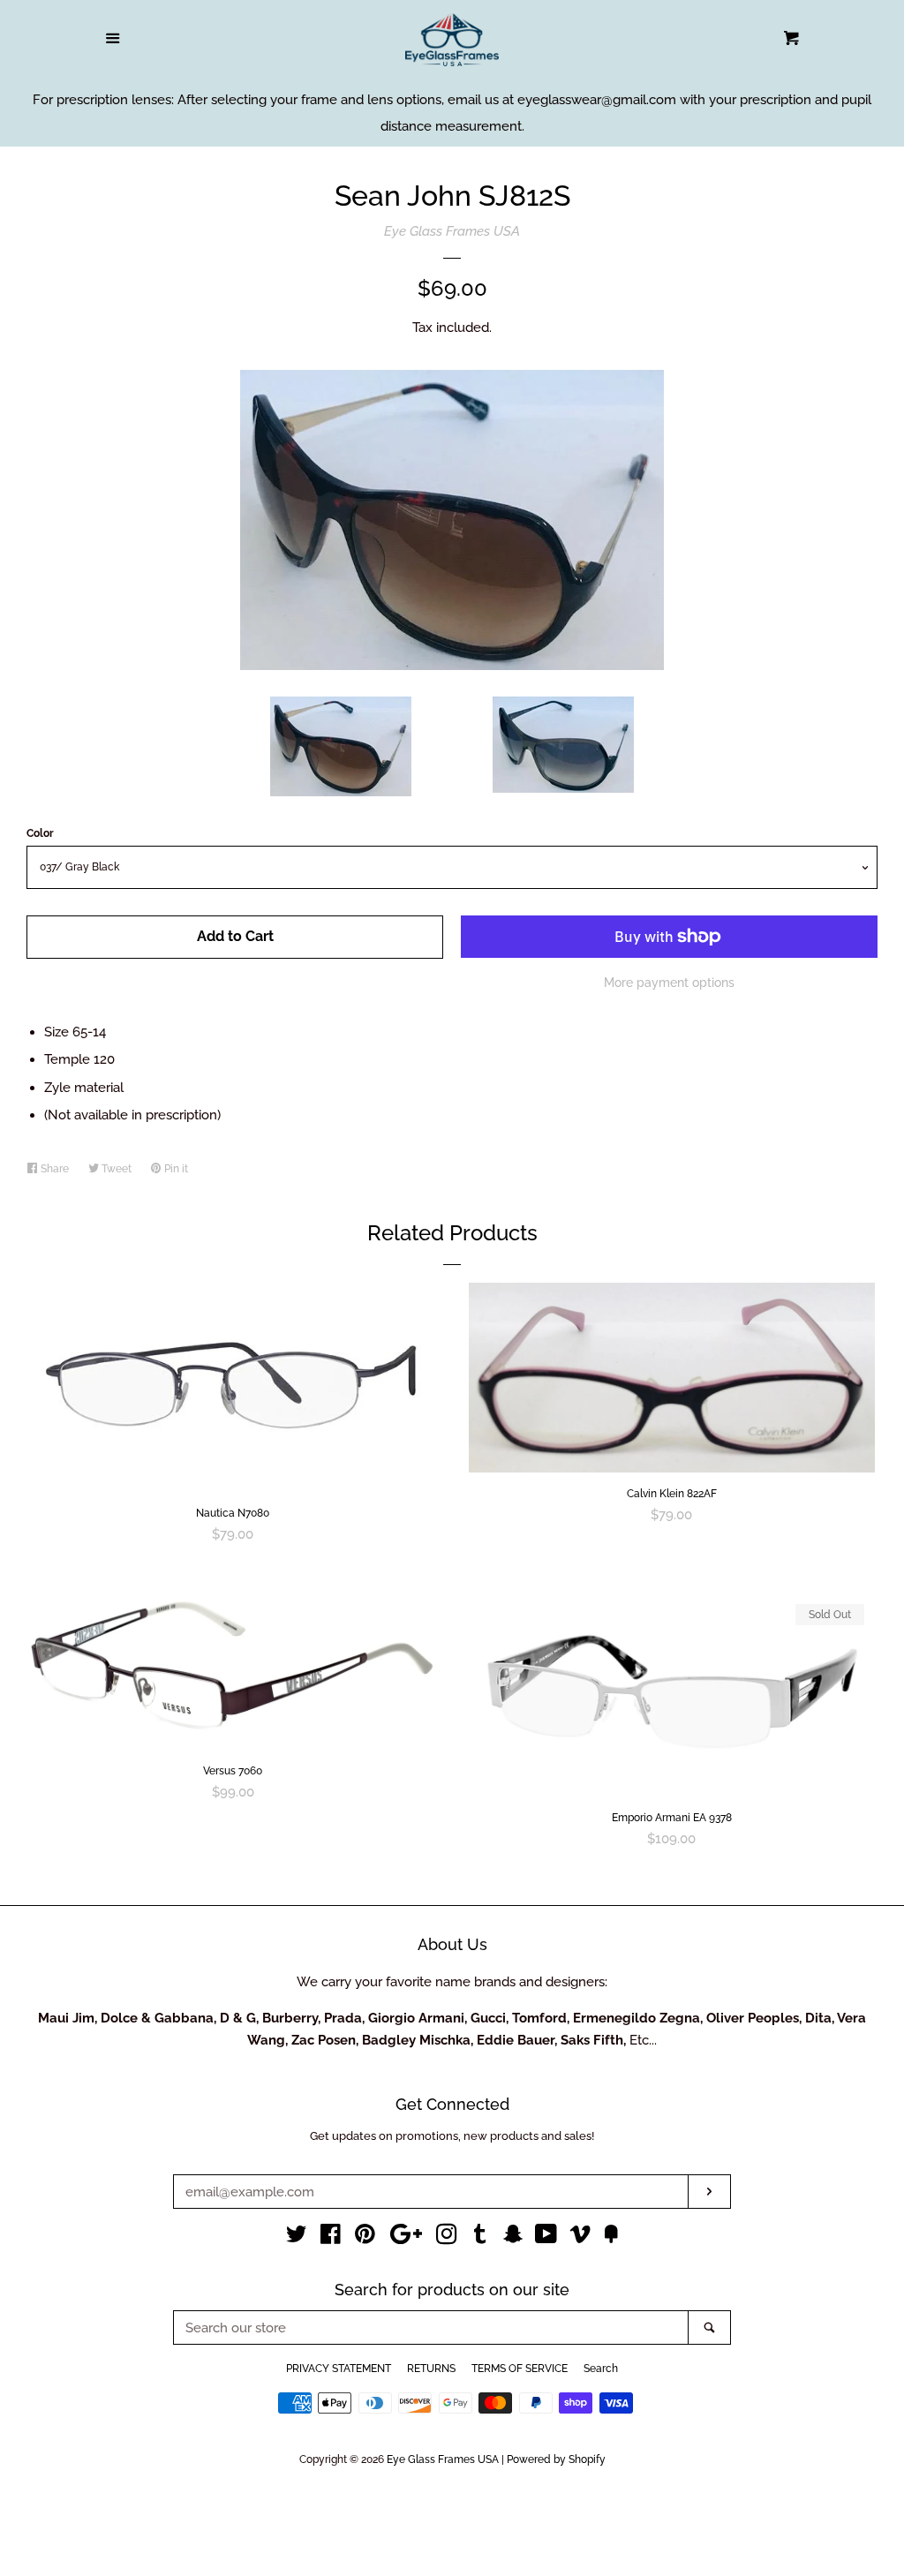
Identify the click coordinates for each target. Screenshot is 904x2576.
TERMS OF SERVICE (520, 2369)
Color (40, 833)
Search (601, 2369)
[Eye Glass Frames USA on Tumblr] (480, 2238)
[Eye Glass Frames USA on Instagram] (447, 2238)
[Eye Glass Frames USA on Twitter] (297, 2238)
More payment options (669, 983)
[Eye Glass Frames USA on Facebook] (331, 2238)
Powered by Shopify (556, 2459)
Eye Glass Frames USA (452, 231)
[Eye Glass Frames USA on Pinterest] (365, 2238)
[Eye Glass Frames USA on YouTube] (546, 2238)
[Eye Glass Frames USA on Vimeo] (580, 2238)
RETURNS (431, 2369)
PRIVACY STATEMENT (339, 2369)
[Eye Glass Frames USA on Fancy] (611, 2238)
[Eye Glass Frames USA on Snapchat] (513, 2238)
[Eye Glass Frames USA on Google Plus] (406, 2238)
